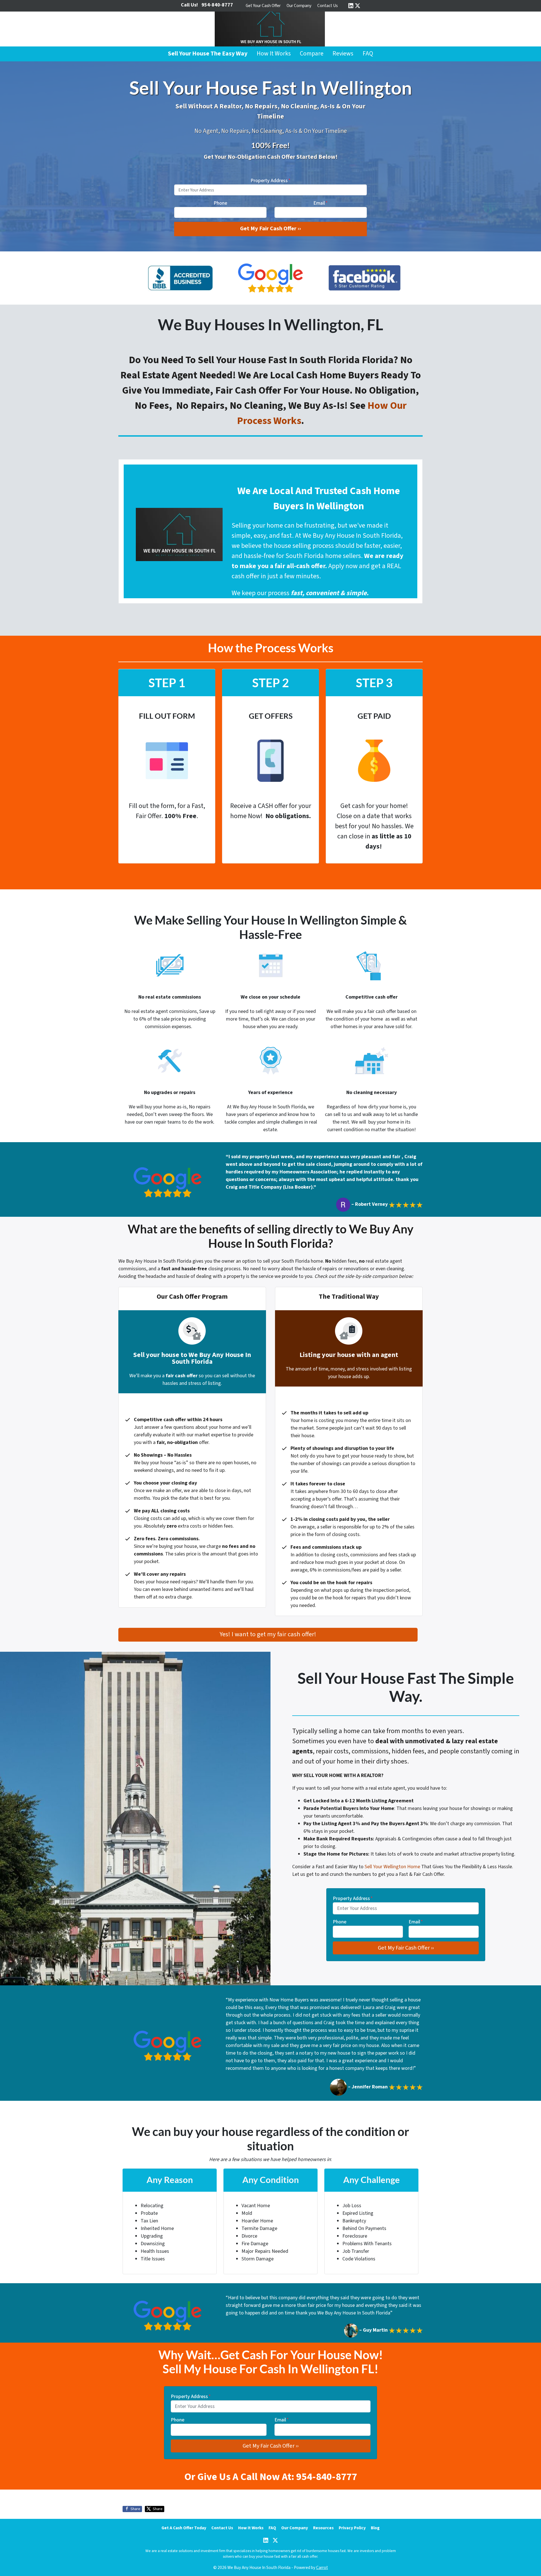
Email (321, 203)
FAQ (368, 54)
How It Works (274, 54)
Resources (323, 2528)
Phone (220, 203)
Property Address (270, 181)
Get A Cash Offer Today (184, 2528)
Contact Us (328, 6)
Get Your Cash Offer (263, 6)
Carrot (322, 2568)
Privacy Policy (352, 2528)
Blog (375, 2528)
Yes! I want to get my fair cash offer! (268, 1634)
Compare (312, 54)
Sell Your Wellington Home (392, 1867)
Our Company (299, 6)
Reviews (343, 54)
